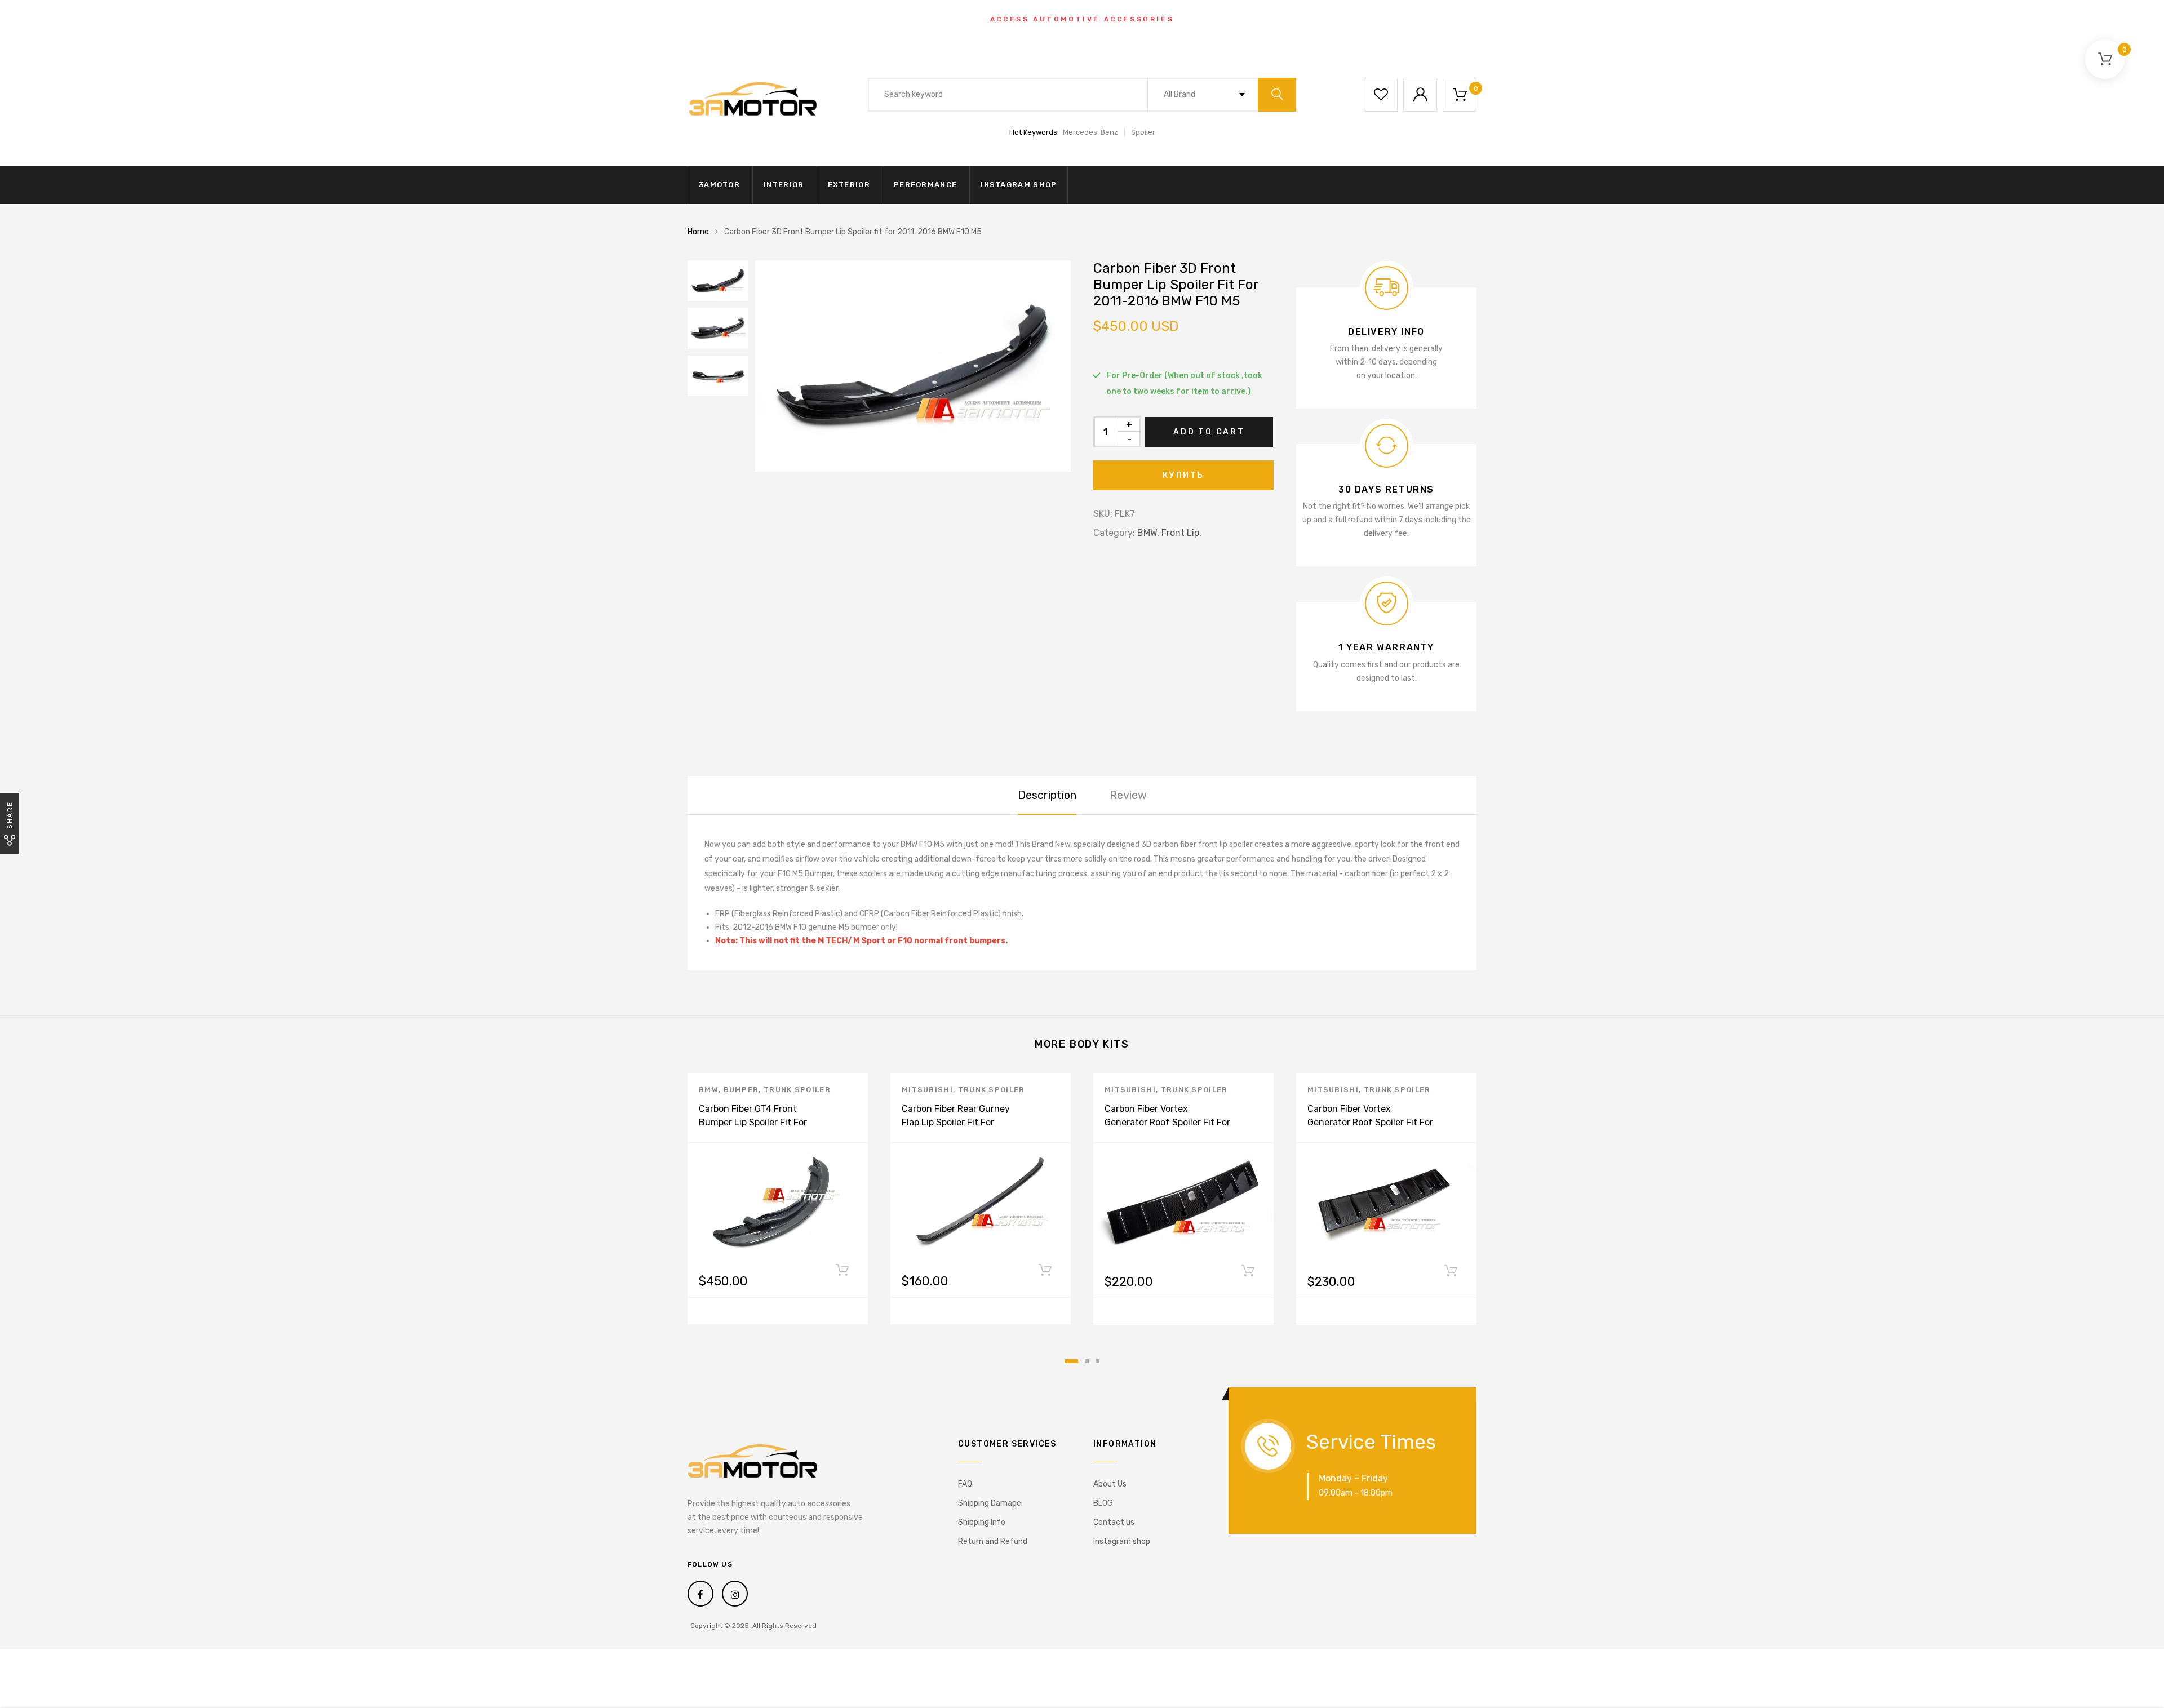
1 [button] (1071, 1361)
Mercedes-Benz (1090, 132)
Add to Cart (1209, 432)
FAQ (965, 1484)
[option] (913, 366)
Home (698, 232)
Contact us (1114, 1522)
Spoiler (1143, 132)
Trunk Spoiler (797, 1090)
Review (1128, 795)
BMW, (1148, 533)
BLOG (1103, 1503)
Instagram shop (1019, 185)
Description (1047, 795)
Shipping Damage (990, 1503)
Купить (1183, 475)
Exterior (849, 185)
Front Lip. (1181, 533)
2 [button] (1087, 1361)
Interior (784, 185)
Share (10, 815)
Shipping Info (982, 1522)
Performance (925, 185)
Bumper (741, 1090)
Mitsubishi (927, 1090)
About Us (1110, 1484)
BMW (709, 1090)
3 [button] (1097, 1361)
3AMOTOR (719, 185)
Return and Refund (993, 1541)
